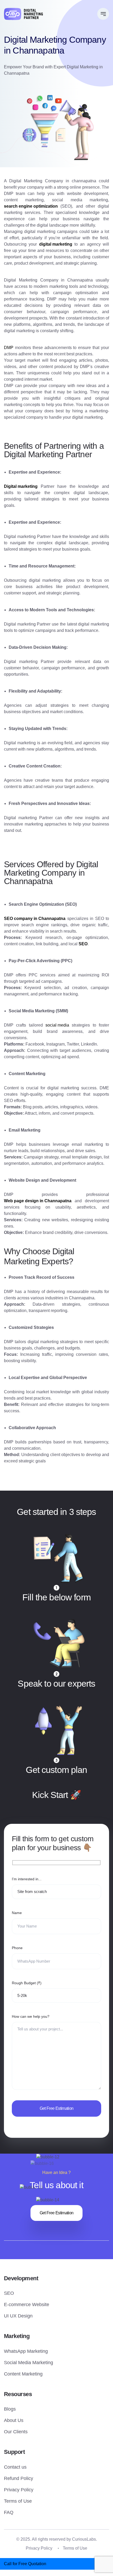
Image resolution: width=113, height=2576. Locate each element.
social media (57, 1025)
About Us (14, 2420)
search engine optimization (31, 206)
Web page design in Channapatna (38, 1201)
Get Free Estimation (57, 2213)
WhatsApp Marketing (26, 2351)
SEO (9, 2293)
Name (17, 1913)
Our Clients (16, 2432)
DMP (9, 348)
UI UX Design (18, 2316)
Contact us (15, 2467)
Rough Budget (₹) (27, 1983)
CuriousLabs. (84, 2539)
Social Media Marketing (29, 2363)
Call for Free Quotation (25, 2564)
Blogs (10, 2409)
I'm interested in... (27, 1879)
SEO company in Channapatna (35, 919)
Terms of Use (18, 2501)
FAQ (9, 2512)
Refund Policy (19, 2478)
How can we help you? (31, 2016)
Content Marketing (23, 2374)
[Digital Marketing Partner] (23, 14)
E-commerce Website (27, 2305)
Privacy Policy (19, 2490)
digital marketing (56, 244)
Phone (17, 1948)
